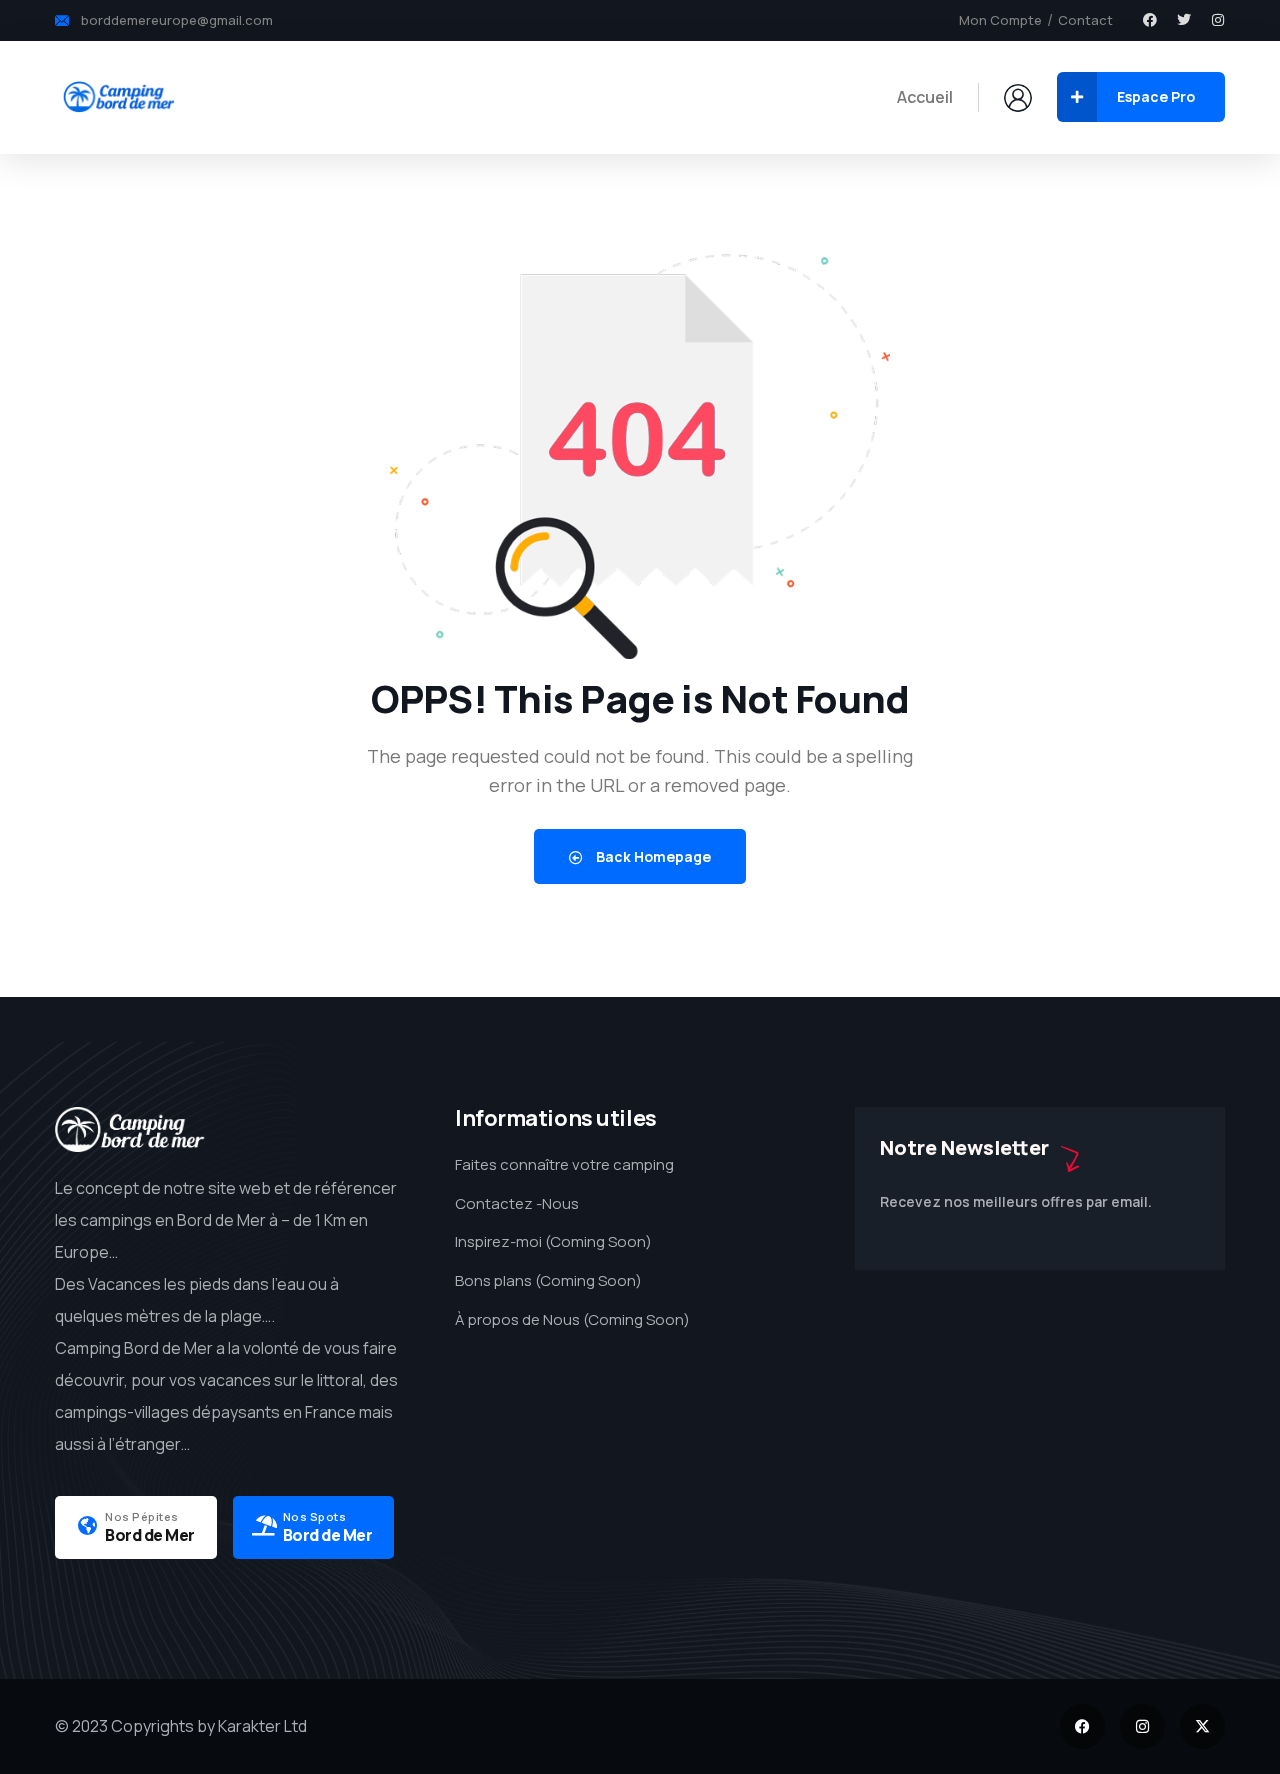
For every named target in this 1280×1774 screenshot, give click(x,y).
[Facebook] (1150, 20)
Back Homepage (652, 856)
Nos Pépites (142, 1516)
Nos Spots (315, 1516)
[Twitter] (1184, 20)
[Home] (130, 1129)
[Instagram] (1218, 20)
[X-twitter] (1202, 1726)
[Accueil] (118, 97)
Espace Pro (1156, 96)
